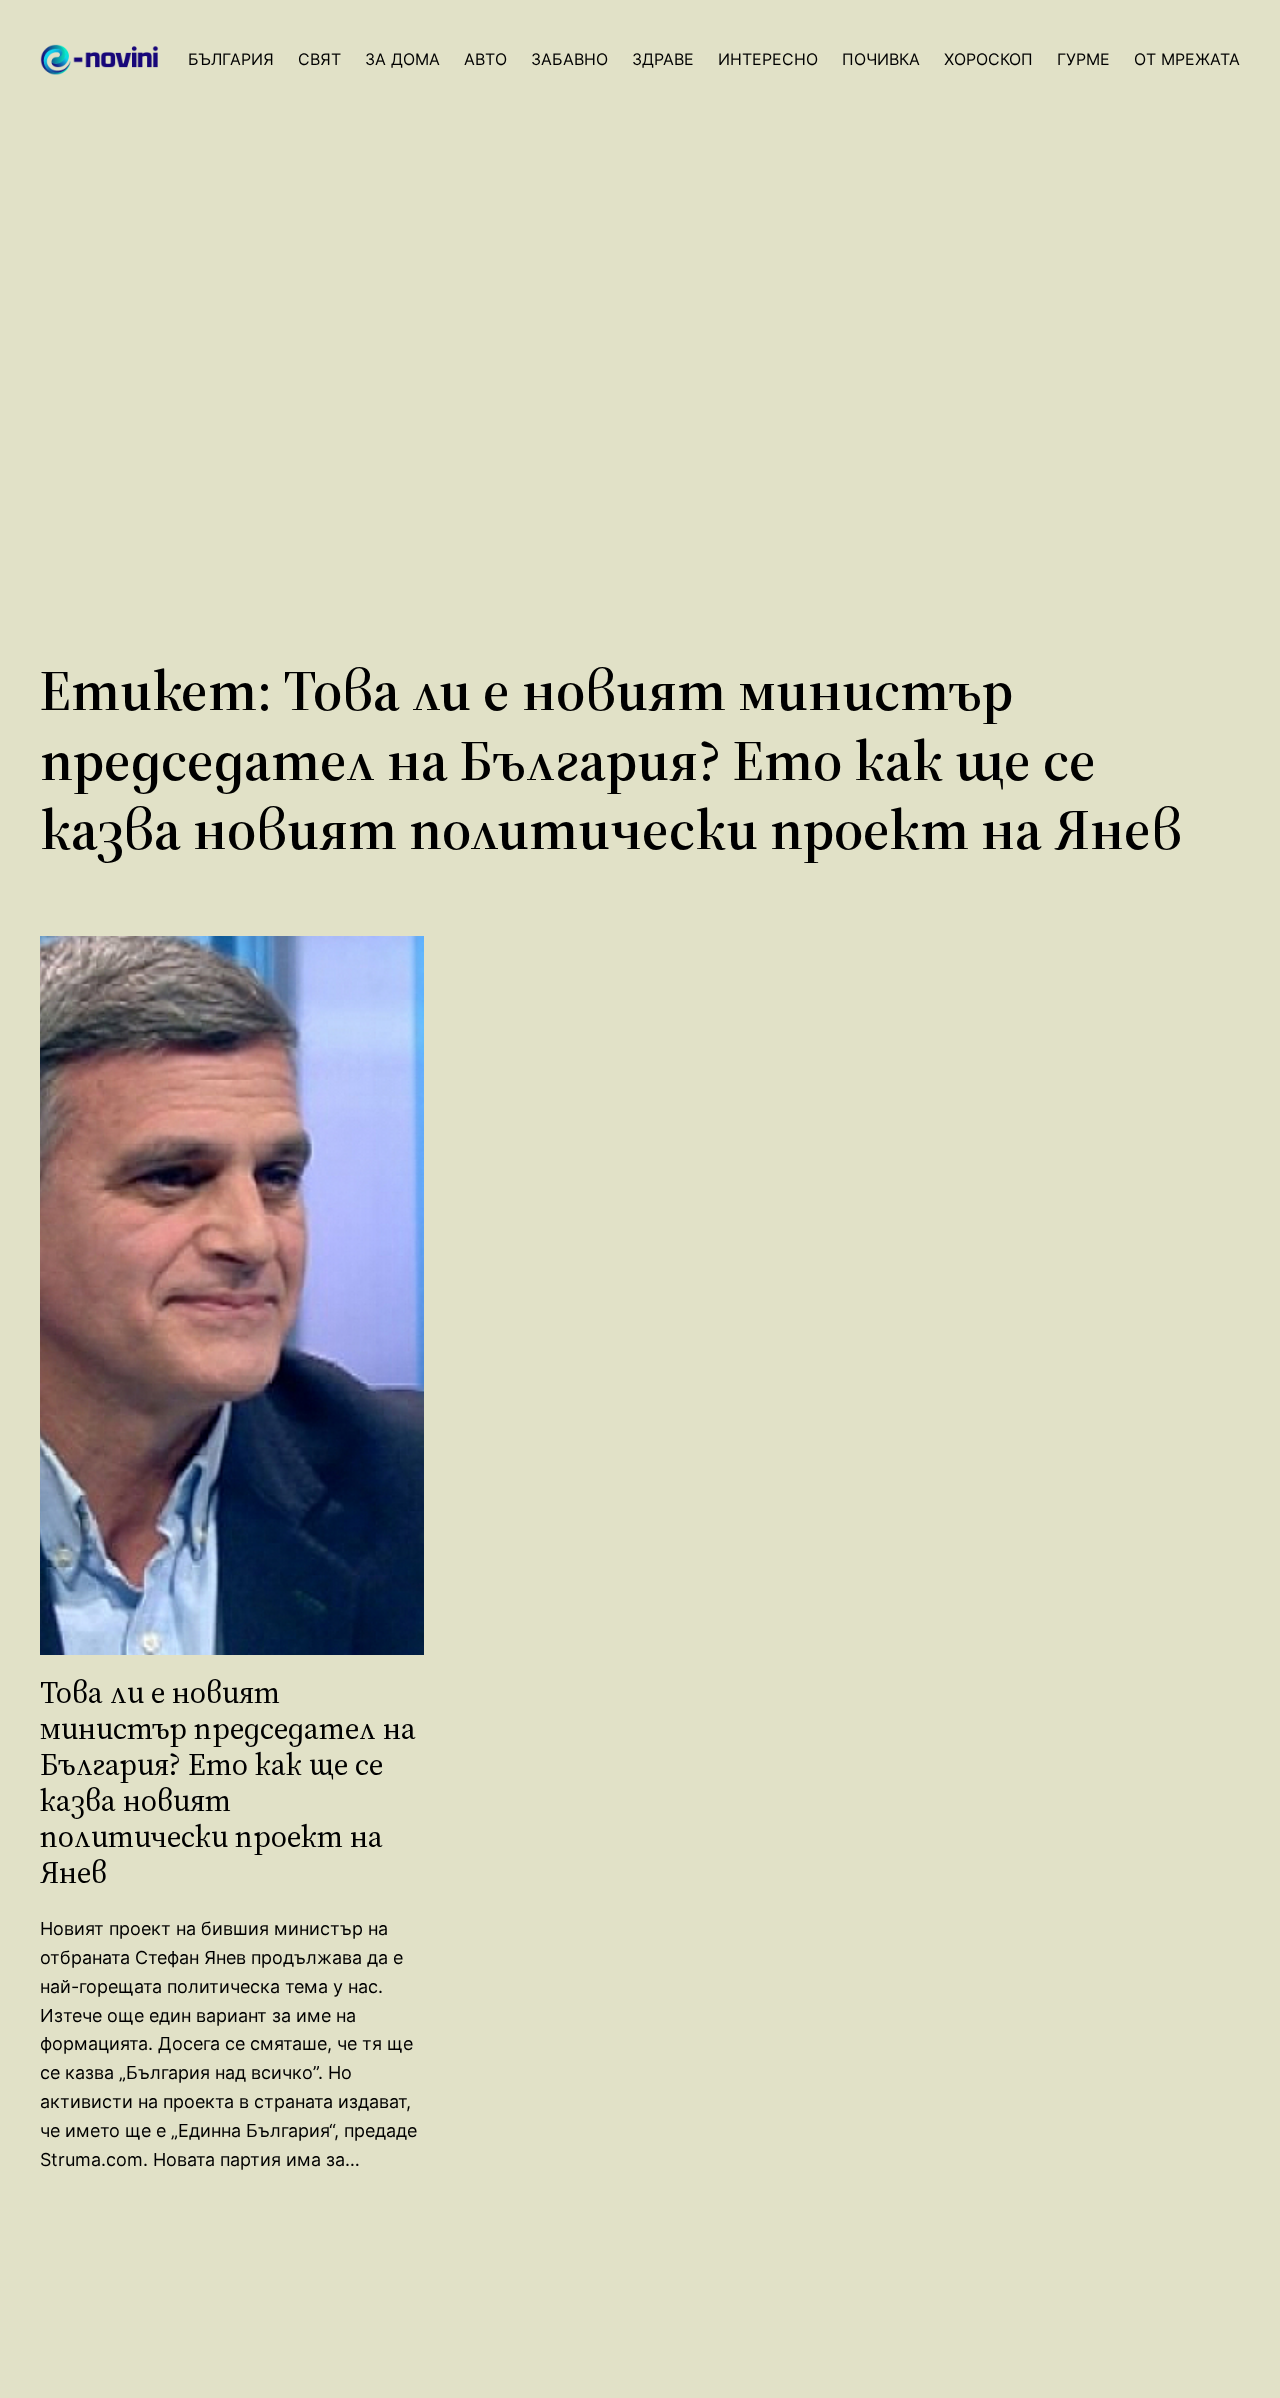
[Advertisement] (640, 387)
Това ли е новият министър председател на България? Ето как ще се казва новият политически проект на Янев (228, 1783)
